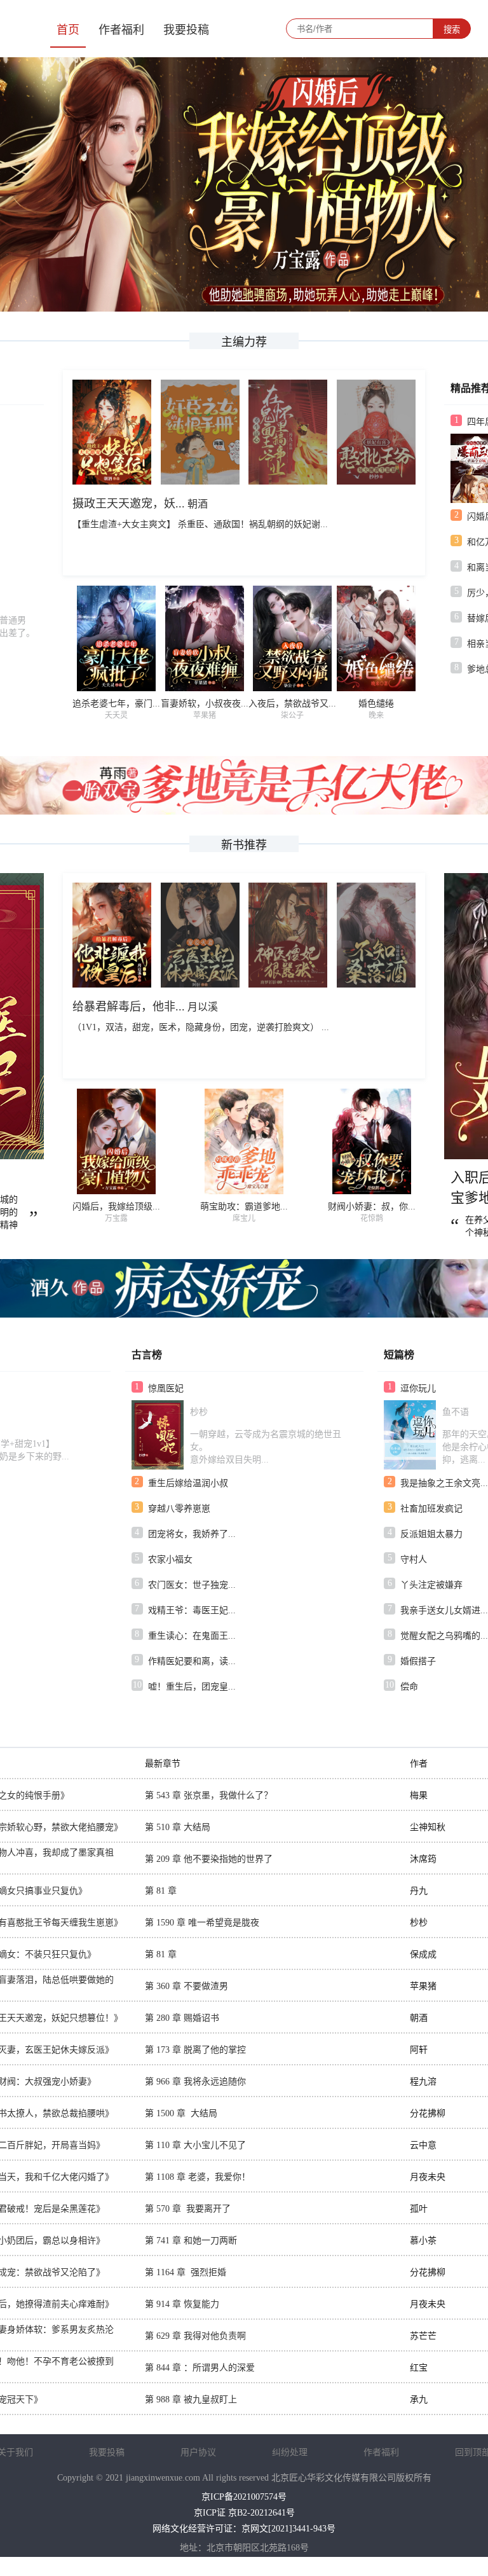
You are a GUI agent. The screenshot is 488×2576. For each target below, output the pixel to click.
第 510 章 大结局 (178, 1827)
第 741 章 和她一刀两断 (191, 2241)
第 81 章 (161, 1891)
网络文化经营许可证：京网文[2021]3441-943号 (244, 2529)
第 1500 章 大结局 (181, 2113)
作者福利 (121, 30)
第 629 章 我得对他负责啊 (195, 2336)
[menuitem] (68, 29)
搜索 (452, 30)
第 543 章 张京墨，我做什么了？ (209, 1795)
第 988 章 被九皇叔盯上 (191, 2400)
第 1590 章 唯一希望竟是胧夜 (202, 1923)
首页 (68, 30)
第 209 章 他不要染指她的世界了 (209, 1859)
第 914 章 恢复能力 (182, 2304)
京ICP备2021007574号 (244, 2497)
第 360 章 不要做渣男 (186, 1986)
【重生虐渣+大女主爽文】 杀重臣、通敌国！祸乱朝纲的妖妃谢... (200, 524)
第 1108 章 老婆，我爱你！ (198, 2177)
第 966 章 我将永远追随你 (195, 2082)
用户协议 (198, 2452)
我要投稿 (186, 30)
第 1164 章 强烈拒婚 (186, 2272)
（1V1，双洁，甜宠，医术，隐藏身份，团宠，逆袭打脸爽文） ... (201, 1027)
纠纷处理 (290, 2452)
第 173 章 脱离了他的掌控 (195, 2050)
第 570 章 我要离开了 (188, 2209)
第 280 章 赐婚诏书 (182, 2018)
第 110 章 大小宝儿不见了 (195, 2145)
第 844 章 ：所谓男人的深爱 (200, 2368)
